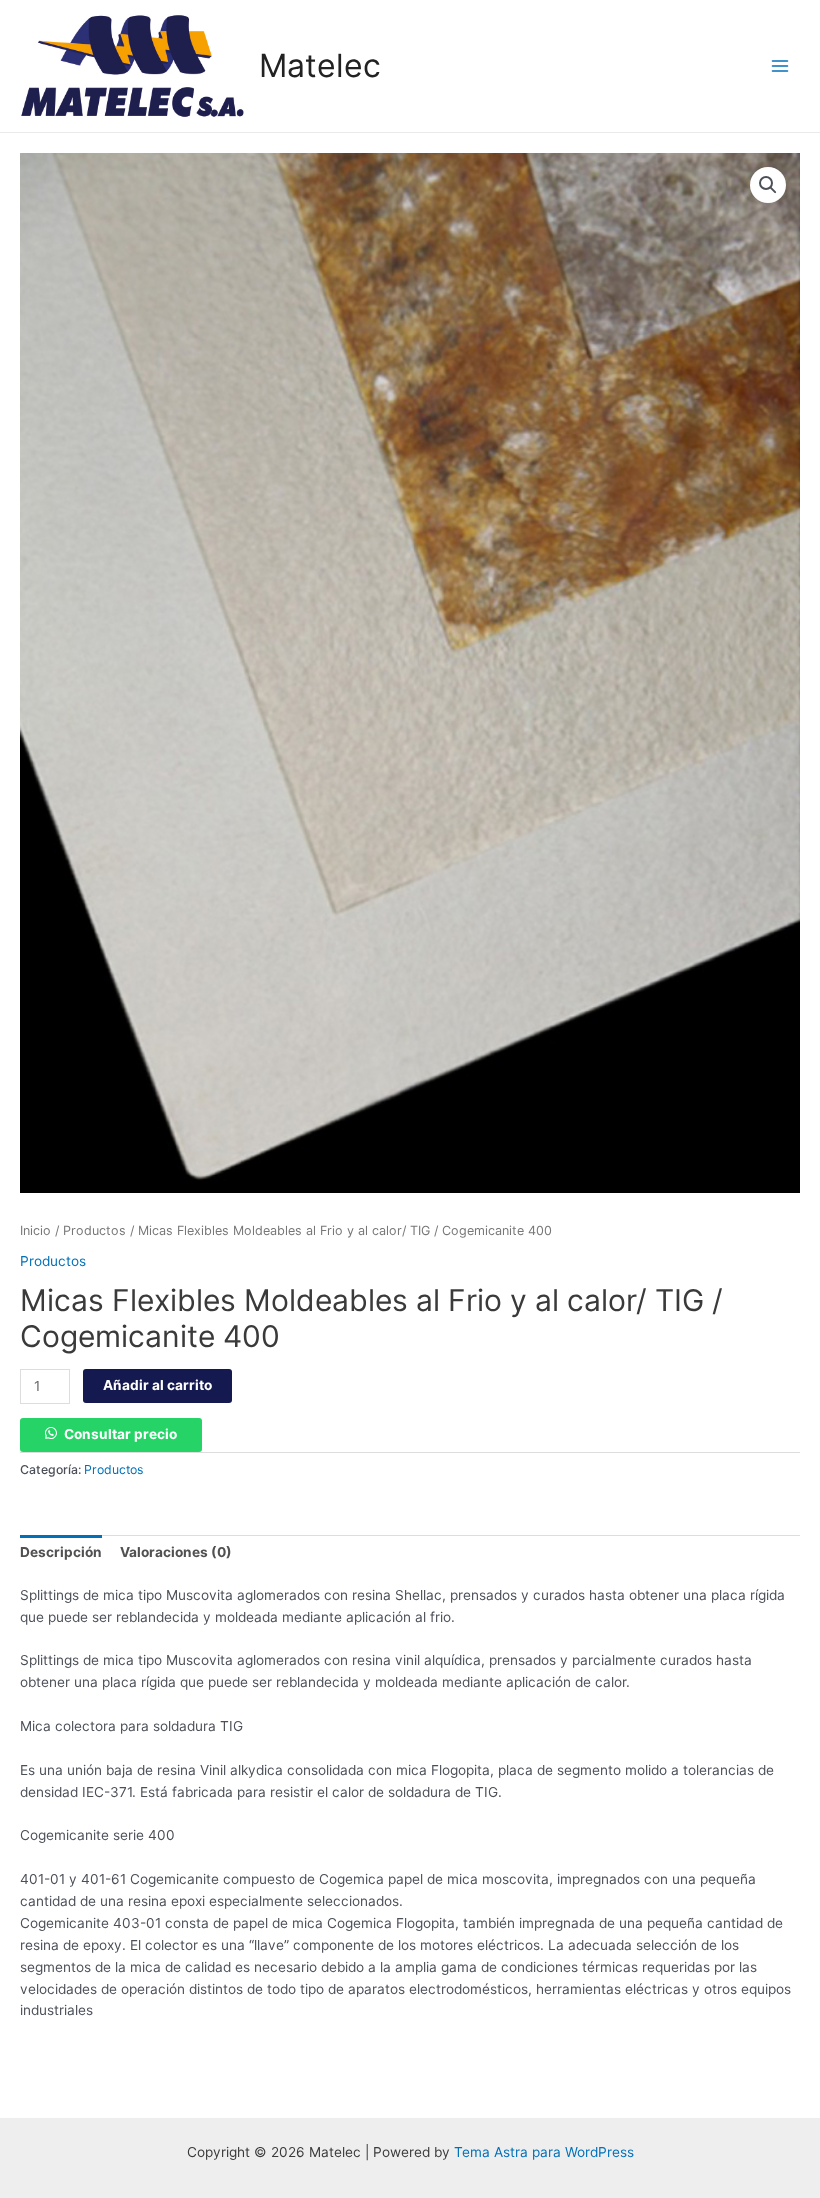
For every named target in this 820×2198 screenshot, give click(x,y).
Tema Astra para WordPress (544, 2152)
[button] (768, 185)
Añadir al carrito (157, 1385)
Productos (94, 1230)
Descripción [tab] (61, 1552)
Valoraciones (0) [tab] (176, 1552)
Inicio (35, 1230)
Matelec (320, 65)
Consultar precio (120, 1434)
